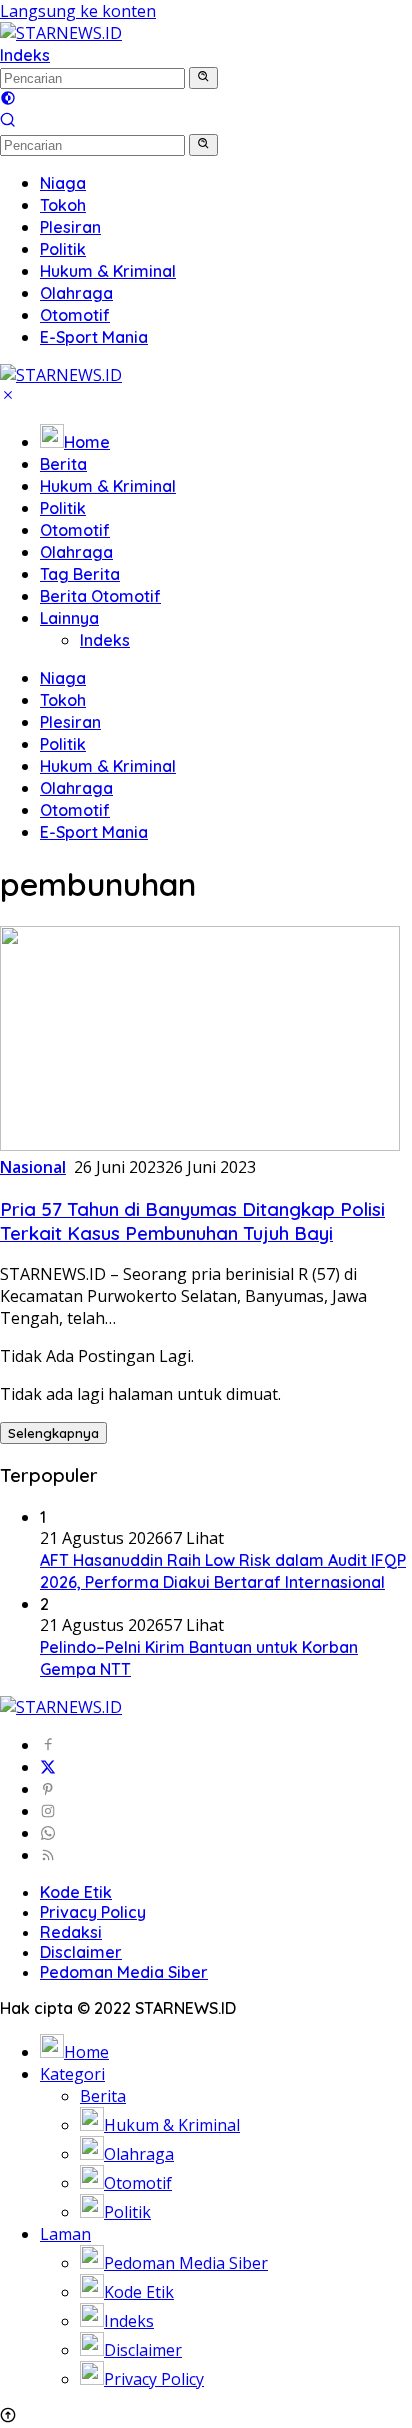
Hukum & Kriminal (108, 486)
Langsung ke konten (78, 11)
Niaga (63, 678)
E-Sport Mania (94, 832)
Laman (65, 2234)
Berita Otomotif (100, 596)
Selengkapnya (53, 1433)
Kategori (72, 2074)
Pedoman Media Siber (124, 1972)
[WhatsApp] (48, 1833)
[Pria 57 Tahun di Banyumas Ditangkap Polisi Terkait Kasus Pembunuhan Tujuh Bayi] (200, 1145)
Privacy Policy (93, 1912)
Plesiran (70, 722)
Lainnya (69, 618)
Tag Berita (80, 574)
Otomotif (75, 530)
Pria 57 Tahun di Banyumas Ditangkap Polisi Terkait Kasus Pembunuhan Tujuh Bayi (192, 1221)
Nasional (33, 1167)
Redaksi (71, 1932)
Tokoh (63, 700)
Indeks (25, 55)
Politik (63, 508)
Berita (63, 464)
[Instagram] (48, 1811)
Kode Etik (76, 1892)
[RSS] (48, 1855)
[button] (203, 78)
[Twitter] (48, 1767)
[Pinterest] (48, 1789)
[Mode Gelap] (8, 100)
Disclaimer (81, 1952)
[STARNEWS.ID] (61, 33)
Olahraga (76, 552)
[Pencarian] (8, 122)
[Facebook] (48, 1745)
